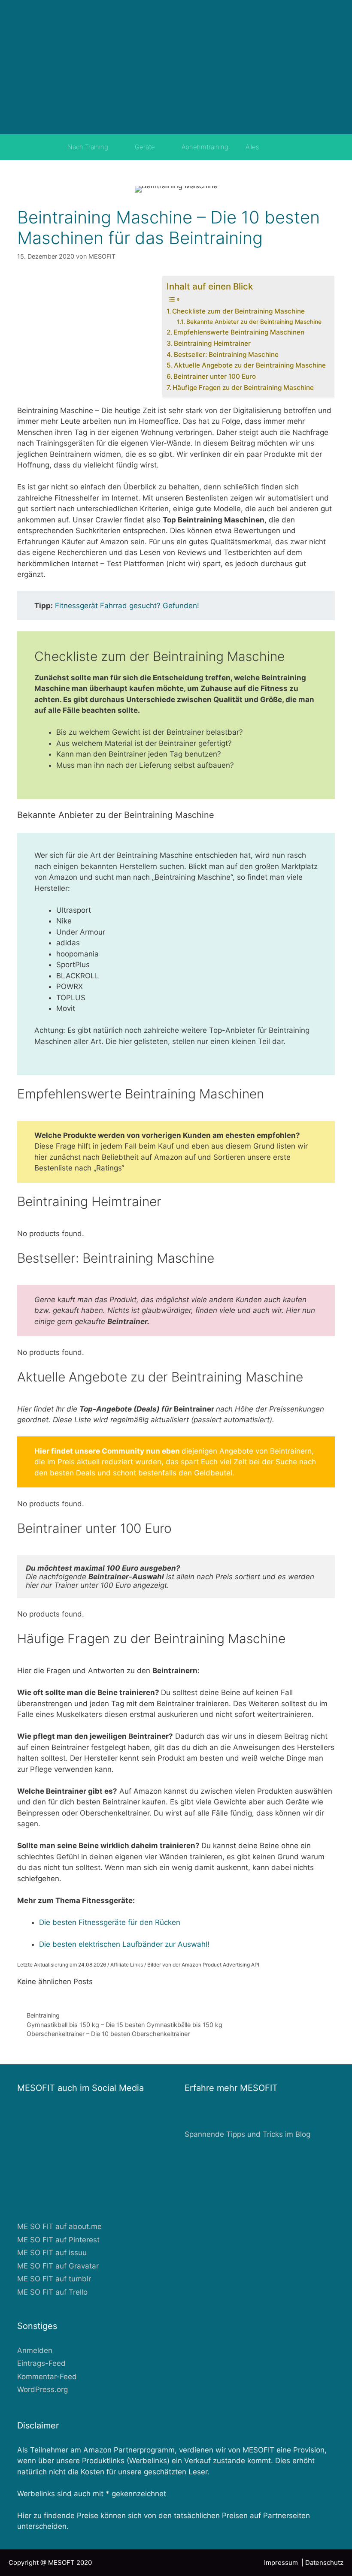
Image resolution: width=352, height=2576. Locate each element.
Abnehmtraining (205, 147)
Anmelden (35, 2350)
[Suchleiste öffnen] (280, 147)
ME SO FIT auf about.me (59, 2226)
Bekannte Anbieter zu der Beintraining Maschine (254, 322)
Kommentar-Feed (47, 2377)
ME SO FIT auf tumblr (54, 2279)
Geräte (145, 147)
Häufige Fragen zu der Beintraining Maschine (243, 388)
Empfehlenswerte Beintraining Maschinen (239, 332)
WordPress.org (42, 2389)
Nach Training (88, 147)
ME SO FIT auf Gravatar (58, 2266)
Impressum (283, 2562)
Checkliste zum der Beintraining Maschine (238, 311)
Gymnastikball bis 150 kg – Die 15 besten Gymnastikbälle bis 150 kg (124, 2025)
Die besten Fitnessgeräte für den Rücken (110, 1922)
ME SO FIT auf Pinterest (58, 2240)
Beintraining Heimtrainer (212, 343)
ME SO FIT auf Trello (52, 2292)
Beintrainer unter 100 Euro (215, 376)
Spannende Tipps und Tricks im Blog (247, 2134)
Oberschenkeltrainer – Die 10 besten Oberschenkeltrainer (108, 2034)
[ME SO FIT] (176, 66)
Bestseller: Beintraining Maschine (226, 354)
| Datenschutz (322, 2562)
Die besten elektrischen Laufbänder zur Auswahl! (124, 1944)
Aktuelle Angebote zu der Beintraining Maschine (250, 365)
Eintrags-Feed (41, 2363)
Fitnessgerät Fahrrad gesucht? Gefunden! (127, 606)
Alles (252, 147)
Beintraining (43, 2015)
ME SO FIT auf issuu (52, 2253)
